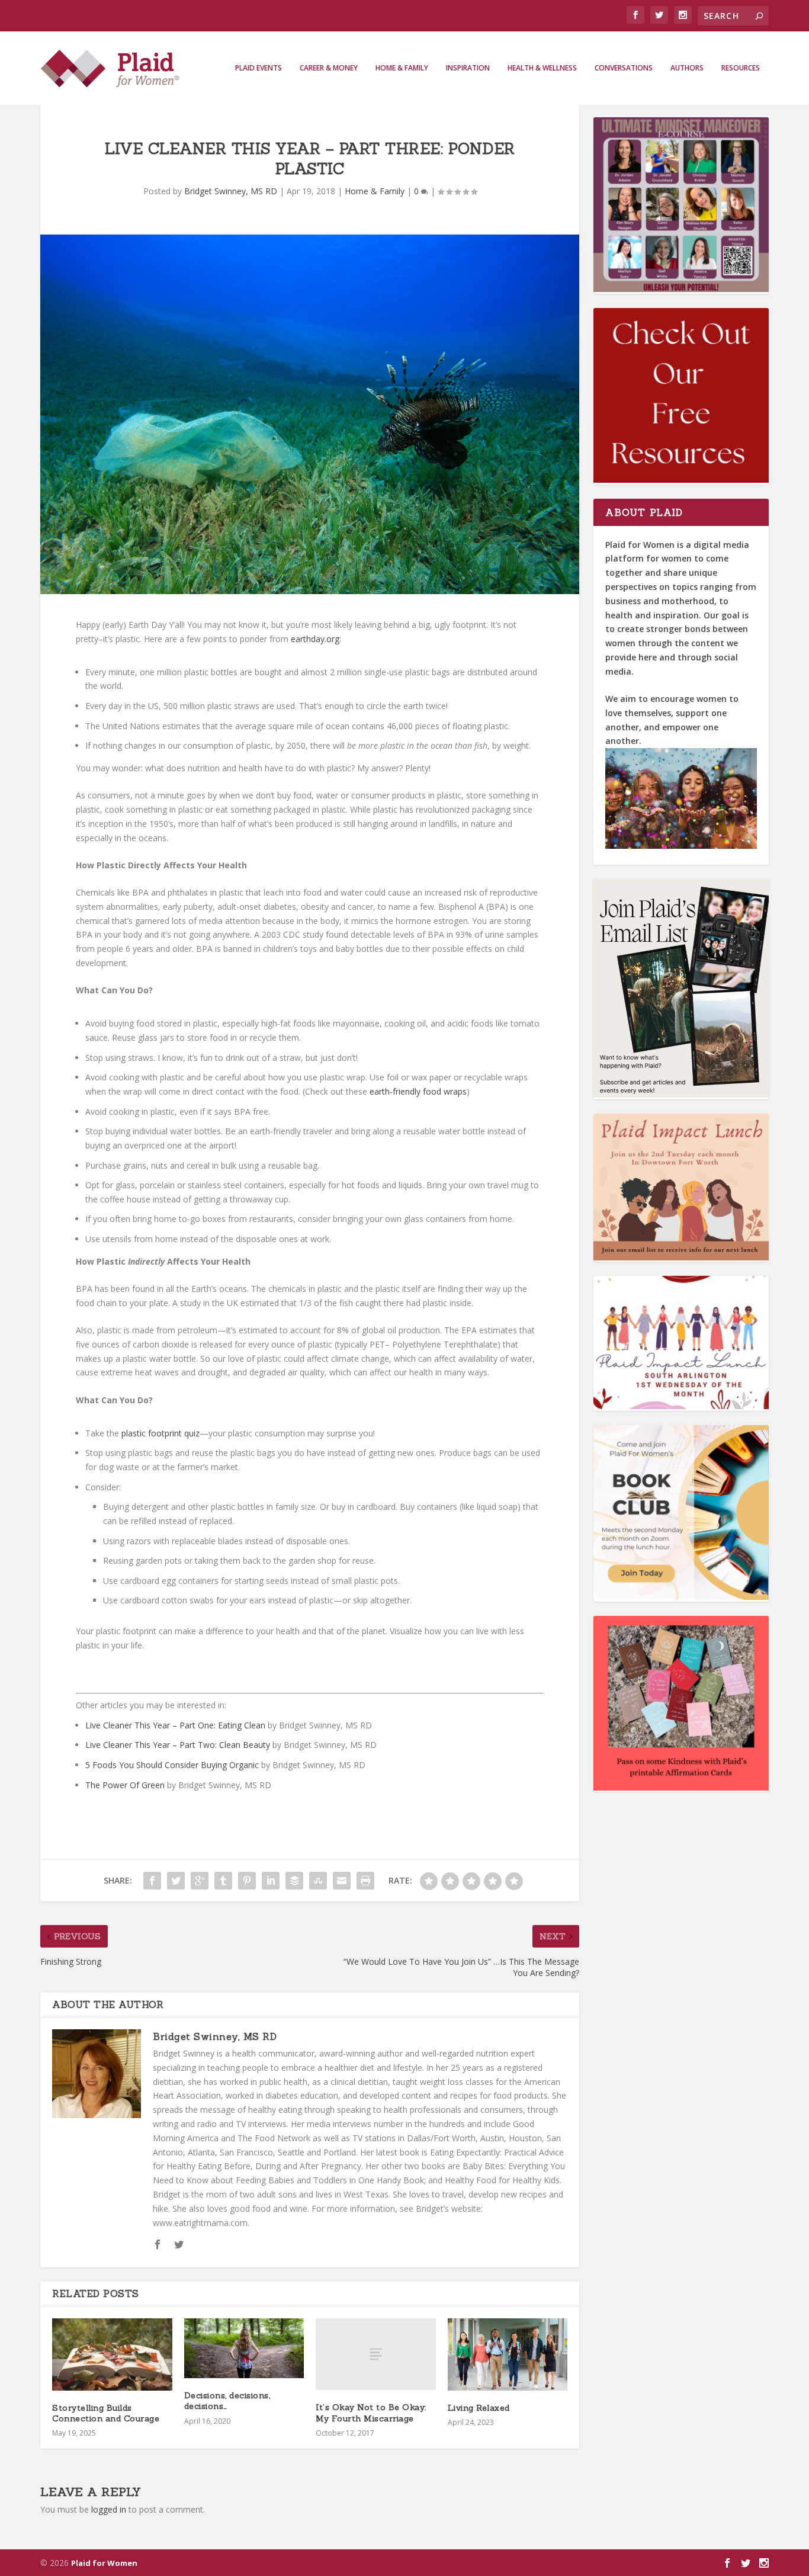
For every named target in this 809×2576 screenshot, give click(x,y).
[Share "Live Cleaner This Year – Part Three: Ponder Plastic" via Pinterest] (247, 1881)
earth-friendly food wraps (418, 1091)
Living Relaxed (479, 2408)
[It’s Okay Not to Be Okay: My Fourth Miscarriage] (376, 2354)
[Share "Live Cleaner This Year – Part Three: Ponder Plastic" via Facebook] (152, 1881)
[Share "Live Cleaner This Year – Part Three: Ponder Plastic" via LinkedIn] (271, 1881)
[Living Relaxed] (508, 2354)
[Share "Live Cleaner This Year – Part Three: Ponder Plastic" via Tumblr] (223, 1881)
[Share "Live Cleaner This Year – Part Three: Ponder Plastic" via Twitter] (176, 1881)
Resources (741, 68)
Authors (687, 68)
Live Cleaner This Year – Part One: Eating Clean (175, 1725)
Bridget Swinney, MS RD (231, 191)
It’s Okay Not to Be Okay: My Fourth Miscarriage (371, 2413)
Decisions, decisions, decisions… (227, 2401)
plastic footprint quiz (160, 1433)
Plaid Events (259, 68)
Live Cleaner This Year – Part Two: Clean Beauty (178, 1745)
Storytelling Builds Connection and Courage (106, 2413)
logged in (109, 2509)
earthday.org (315, 639)
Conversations (624, 68)
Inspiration (468, 68)
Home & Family (402, 68)
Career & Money (329, 68)
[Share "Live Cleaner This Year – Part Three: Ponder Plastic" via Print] (365, 1881)
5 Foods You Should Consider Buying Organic (172, 1765)
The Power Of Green (125, 1785)
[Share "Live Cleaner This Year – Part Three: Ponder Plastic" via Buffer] (294, 1881)
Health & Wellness (542, 68)
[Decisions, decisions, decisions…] (244, 2348)
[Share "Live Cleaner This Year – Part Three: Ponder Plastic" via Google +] (200, 1881)
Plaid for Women (104, 2563)
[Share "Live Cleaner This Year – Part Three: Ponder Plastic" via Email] (342, 1881)
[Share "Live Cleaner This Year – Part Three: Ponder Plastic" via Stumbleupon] (318, 1881)
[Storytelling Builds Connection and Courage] (112, 2354)
